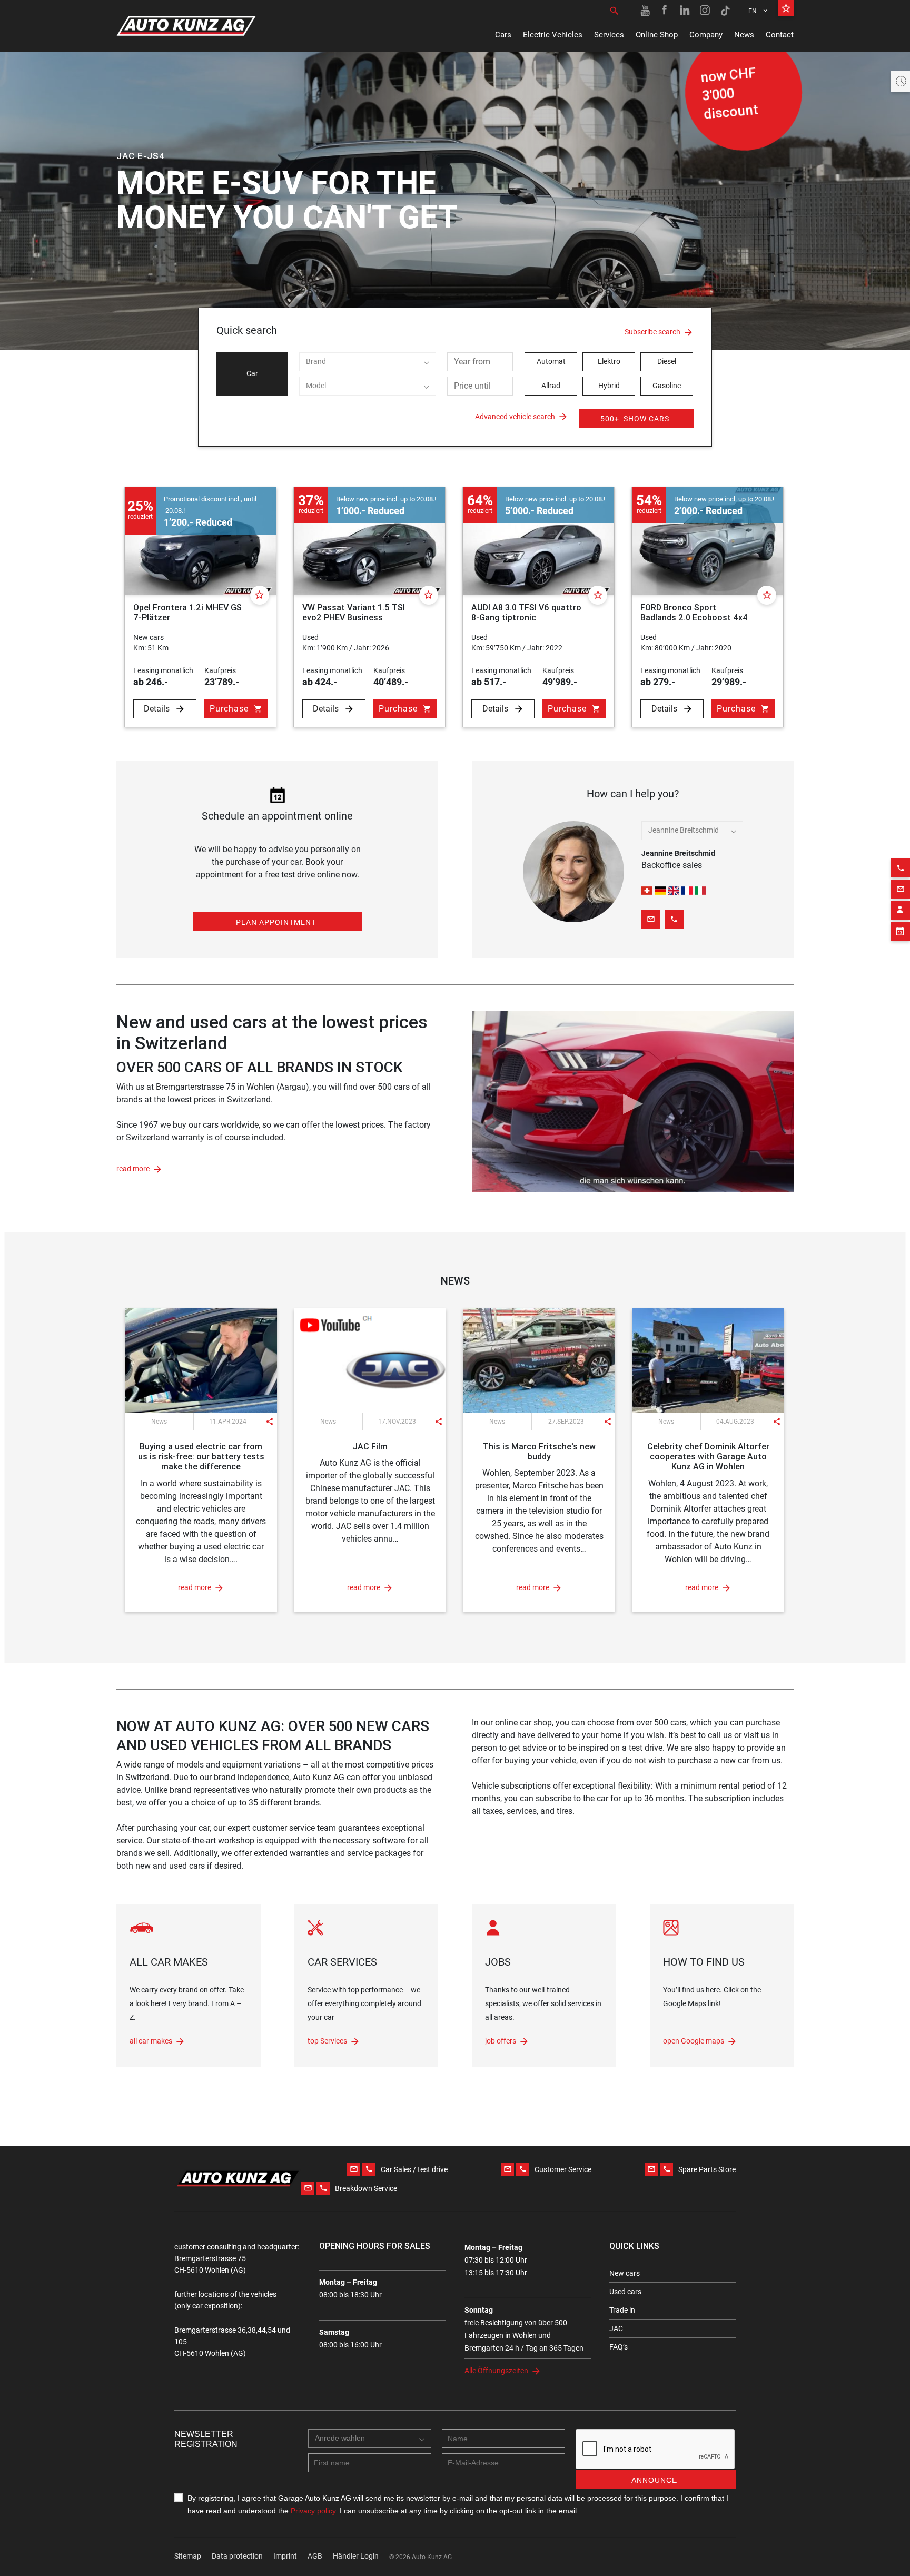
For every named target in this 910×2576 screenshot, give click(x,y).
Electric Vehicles (553, 35)
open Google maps (694, 2041)
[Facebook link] (665, 11)
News (744, 35)
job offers (501, 2041)
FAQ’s (619, 2347)
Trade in (622, 2310)
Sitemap (188, 2556)
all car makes (151, 2041)
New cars (625, 2273)
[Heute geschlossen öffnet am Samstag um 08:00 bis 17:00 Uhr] (901, 81)
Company (706, 35)
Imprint (285, 2556)
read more (133, 1169)
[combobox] (368, 362)
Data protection (237, 2556)
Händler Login (356, 2556)
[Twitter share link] (239, 1403)
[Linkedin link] (685, 11)
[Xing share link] (259, 1403)
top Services (327, 2041)
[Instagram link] (705, 11)
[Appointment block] (901, 931)
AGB (315, 2556)
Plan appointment (276, 922)
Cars (503, 35)
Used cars (625, 2292)
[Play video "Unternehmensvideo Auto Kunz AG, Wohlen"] (633, 1102)
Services (609, 35)
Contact (780, 35)
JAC (616, 2328)
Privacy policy (313, 2511)
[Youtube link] (645, 11)
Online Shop (657, 35)
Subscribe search (652, 332)
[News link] (201, 1360)
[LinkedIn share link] (219, 1403)
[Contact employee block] (901, 910)
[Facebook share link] (199, 1403)
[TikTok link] (725, 11)
